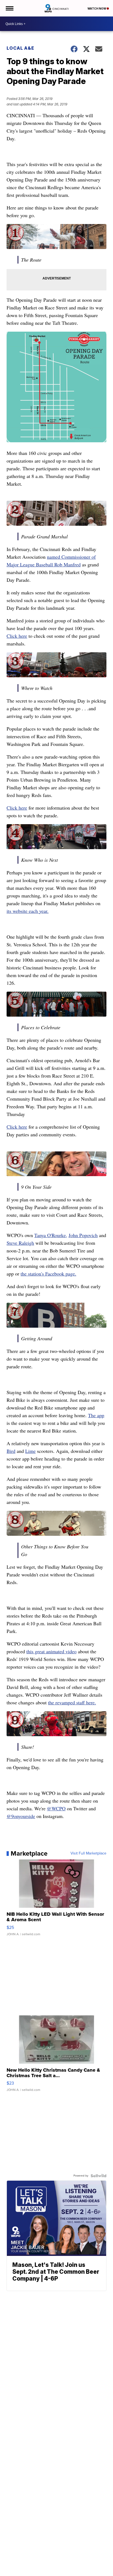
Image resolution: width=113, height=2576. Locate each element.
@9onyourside (21, 1816)
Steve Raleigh (20, 1243)
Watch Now (97, 9)
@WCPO (56, 1808)
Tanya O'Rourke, (51, 1235)
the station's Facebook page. (48, 1274)
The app (96, 1415)
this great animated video (51, 1651)
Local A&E (20, 48)
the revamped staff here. (72, 1702)
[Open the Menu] (9, 8)
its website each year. (28, 911)
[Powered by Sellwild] (98, 2176)
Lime (30, 1451)
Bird (11, 1451)
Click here (17, 636)
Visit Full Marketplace (88, 1853)
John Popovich (83, 1235)
